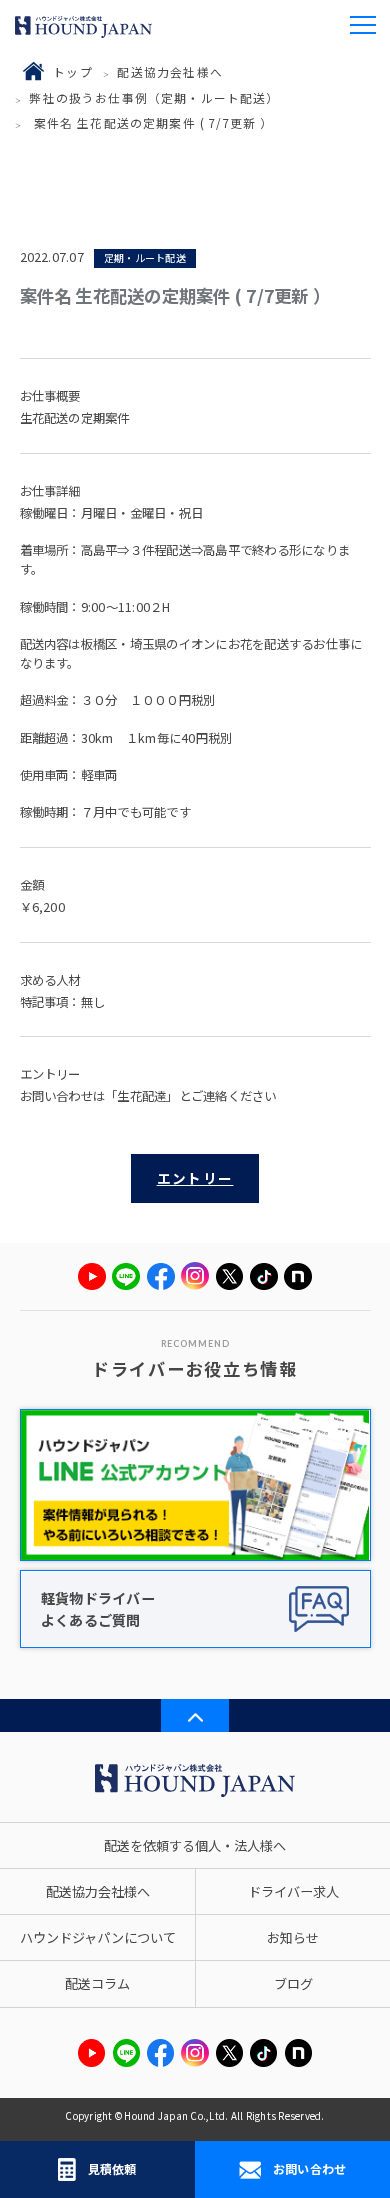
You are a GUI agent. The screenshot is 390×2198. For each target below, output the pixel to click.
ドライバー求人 (293, 1891)
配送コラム (97, 1983)
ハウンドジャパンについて (98, 1937)
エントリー (195, 1178)
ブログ (293, 1983)
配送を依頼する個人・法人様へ (195, 1845)
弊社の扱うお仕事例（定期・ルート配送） (154, 97)
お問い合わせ (310, 2168)
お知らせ (293, 1937)
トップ (73, 71)
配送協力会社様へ (169, 71)
